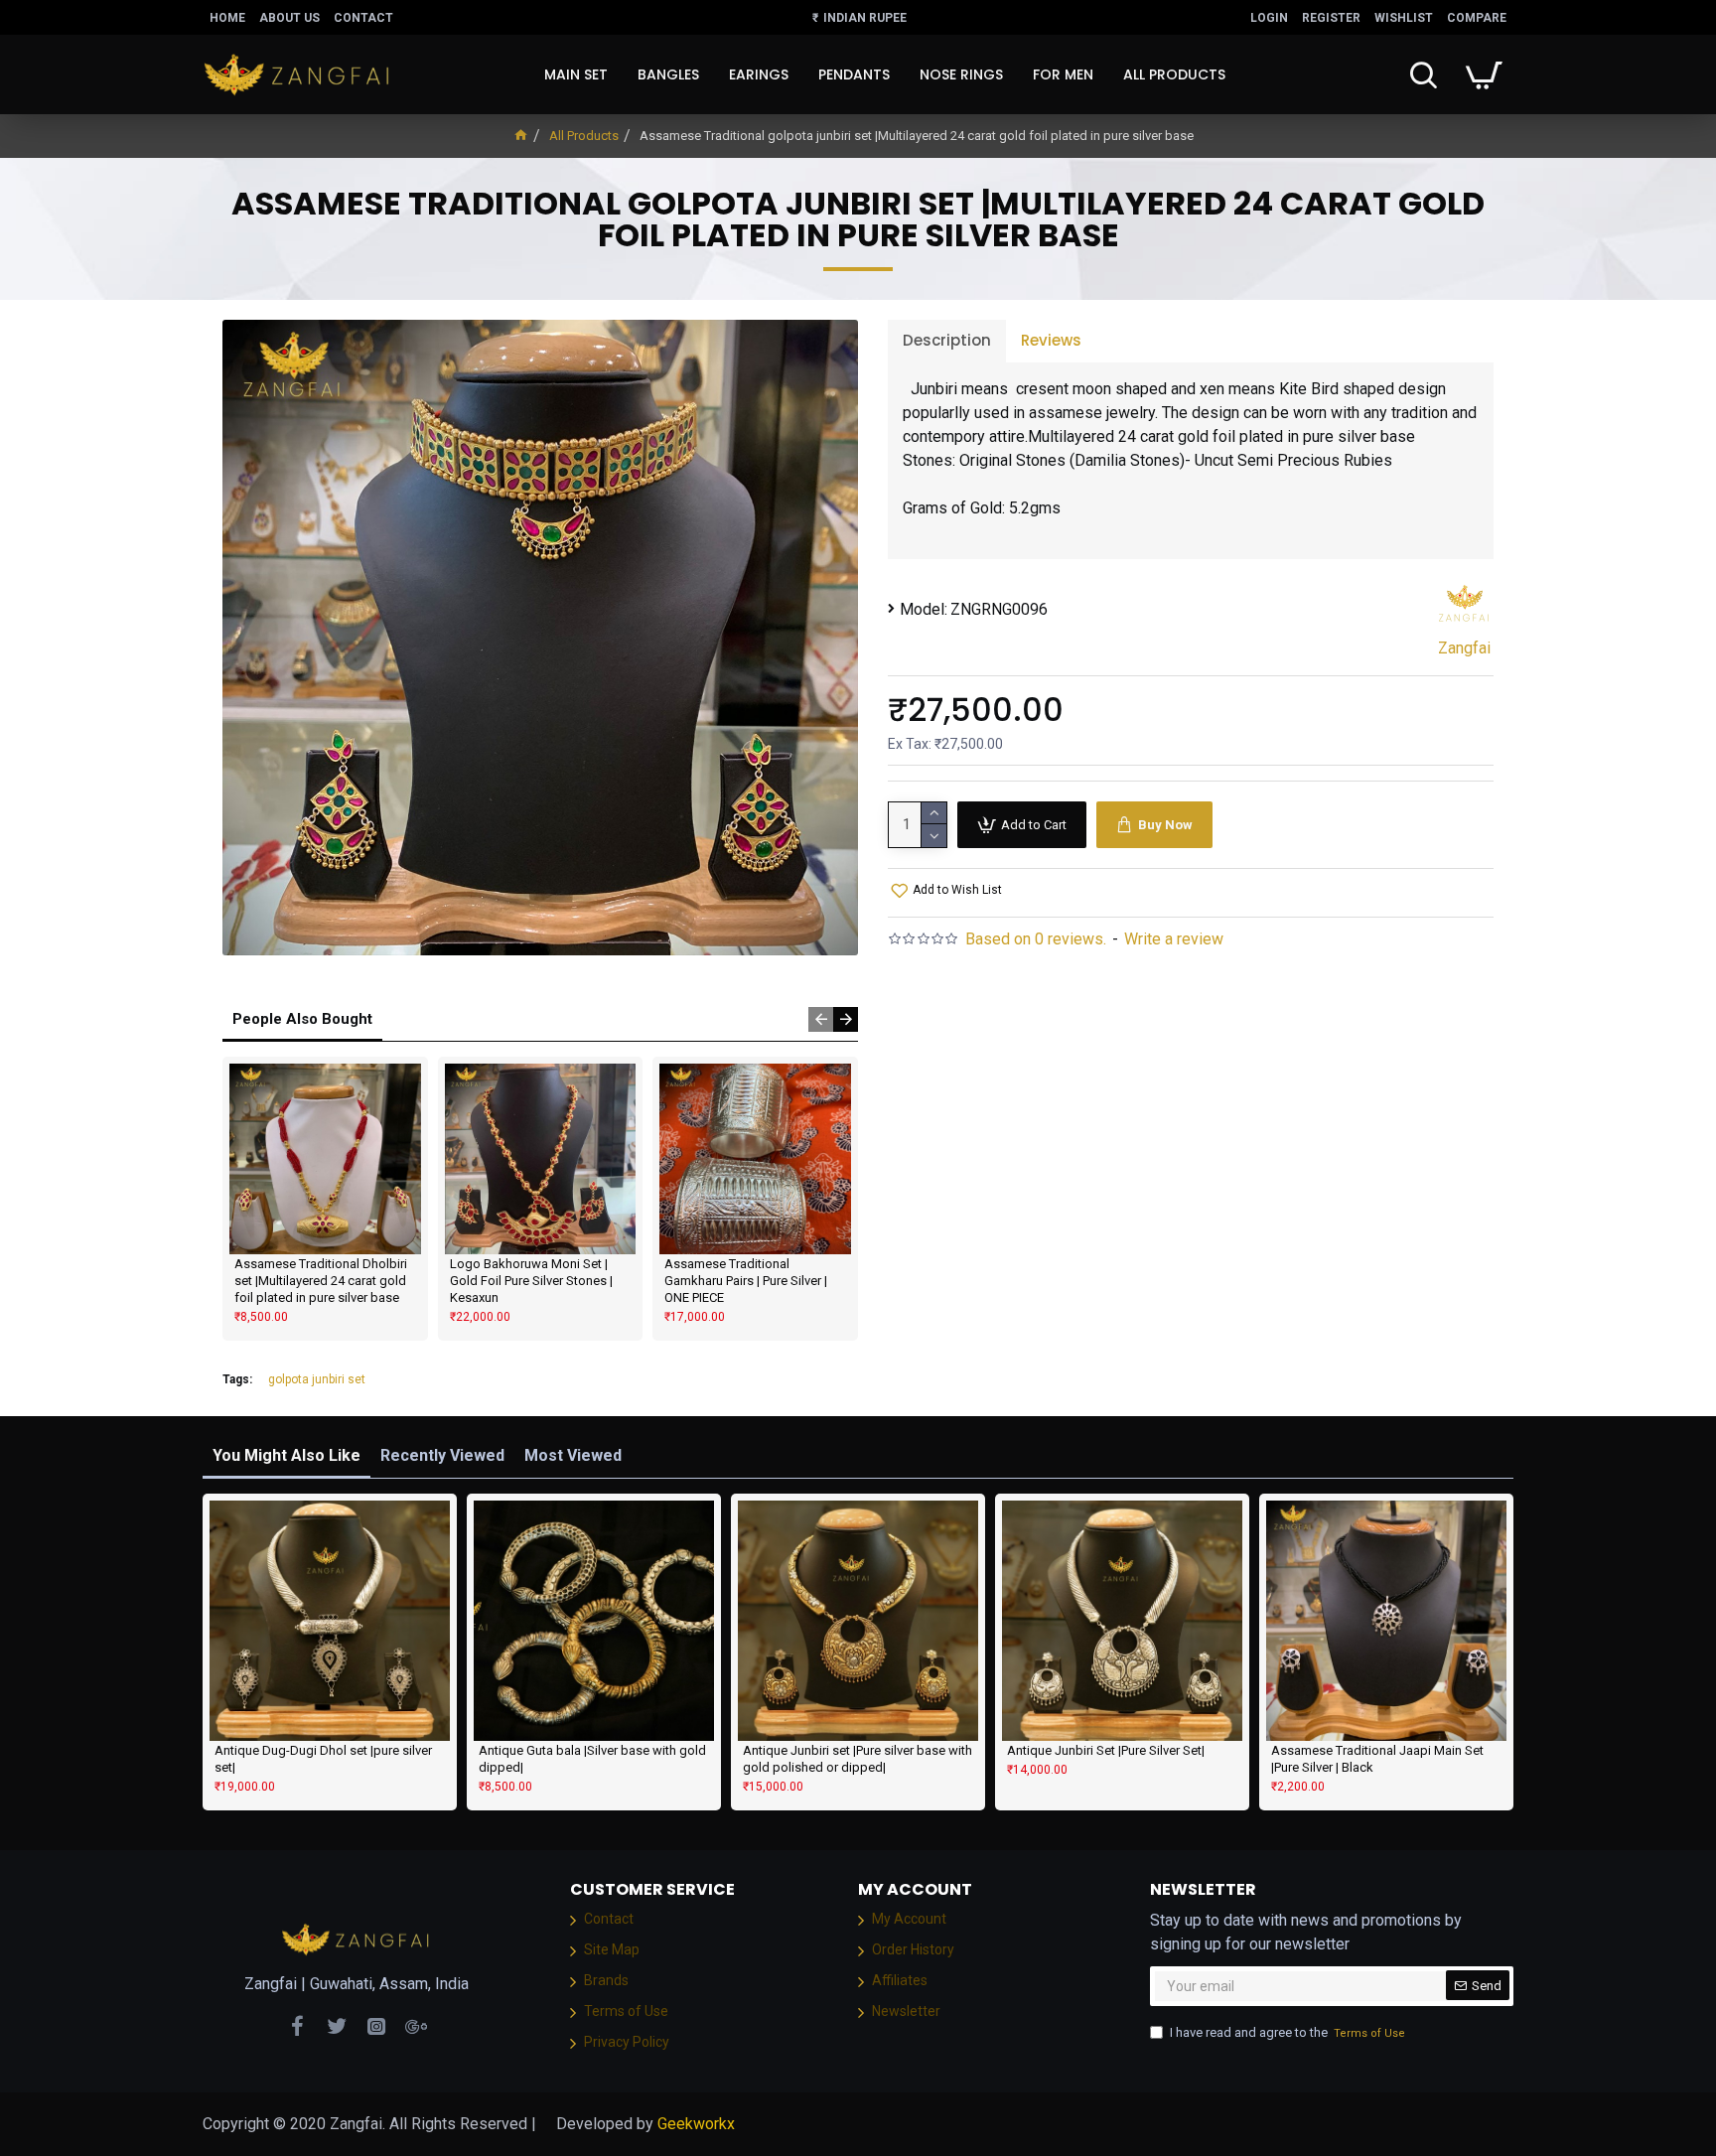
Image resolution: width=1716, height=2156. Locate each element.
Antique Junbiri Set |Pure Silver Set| (1106, 1750)
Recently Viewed (442, 1455)
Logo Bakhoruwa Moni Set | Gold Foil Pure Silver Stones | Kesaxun (531, 1281)
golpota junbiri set (317, 1379)
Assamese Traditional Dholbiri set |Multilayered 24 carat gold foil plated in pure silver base (321, 1281)
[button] (821, 1019)
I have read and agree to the (1287, 2032)
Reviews (1051, 340)
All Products (584, 136)
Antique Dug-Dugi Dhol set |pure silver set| (323, 1759)
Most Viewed (573, 1455)
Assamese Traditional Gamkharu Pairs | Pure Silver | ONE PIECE (746, 1281)
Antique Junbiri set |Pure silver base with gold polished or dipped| (858, 1759)
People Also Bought (302, 1019)
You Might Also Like (286, 1455)
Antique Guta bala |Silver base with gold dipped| (592, 1759)
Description (947, 340)
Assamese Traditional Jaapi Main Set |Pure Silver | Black (1377, 1759)
